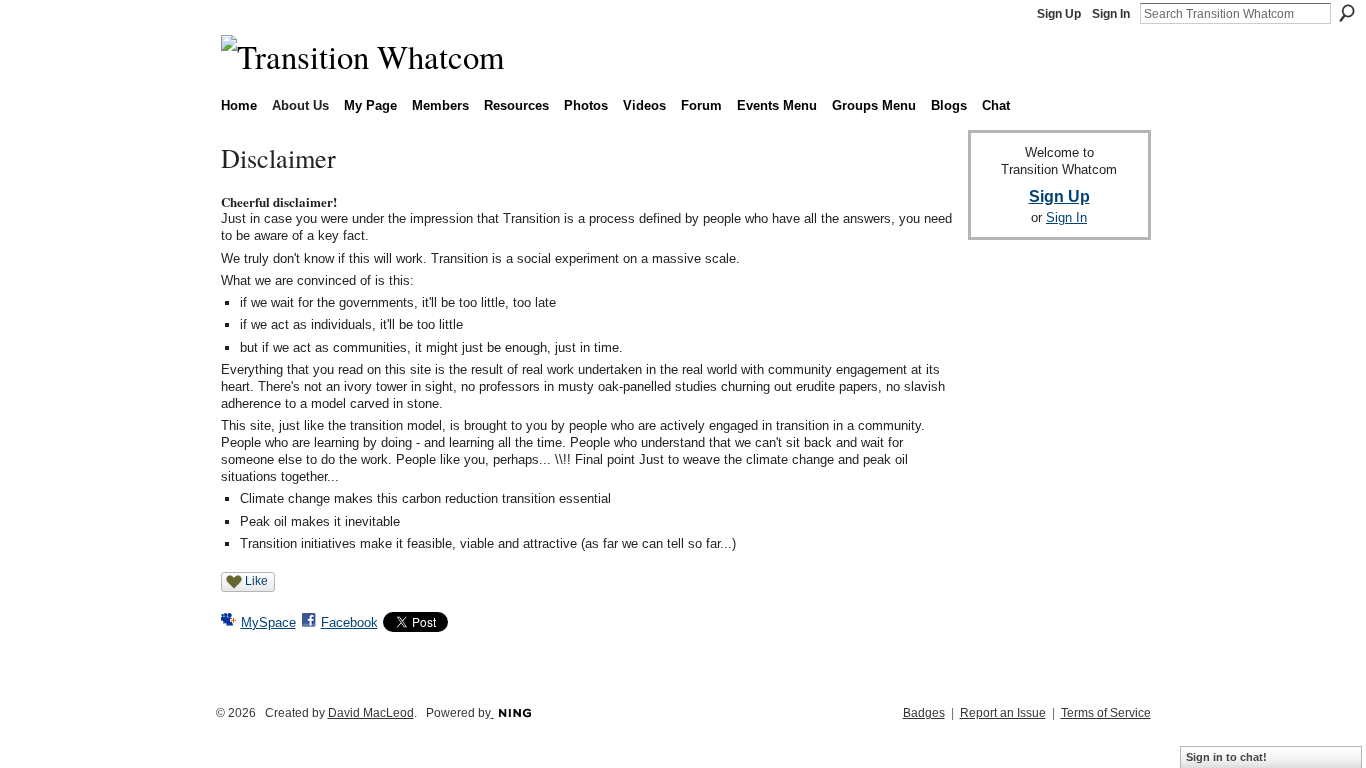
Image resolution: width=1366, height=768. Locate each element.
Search (1347, 13)
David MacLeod (371, 713)
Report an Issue (1003, 713)
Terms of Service (1106, 713)
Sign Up (1059, 14)
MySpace (268, 622)
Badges (924, 713)
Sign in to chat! (1226, 757)
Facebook (349, 622)
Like (256, 581)
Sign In (1111, 14)
